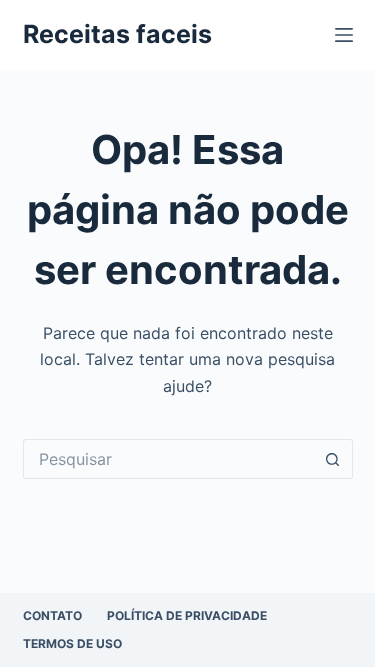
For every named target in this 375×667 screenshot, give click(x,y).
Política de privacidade (187, 615)
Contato (52, 615)
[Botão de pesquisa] (333, 459)
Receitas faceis (117, 34)
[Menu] (344, 35)
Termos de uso (72, 643)
